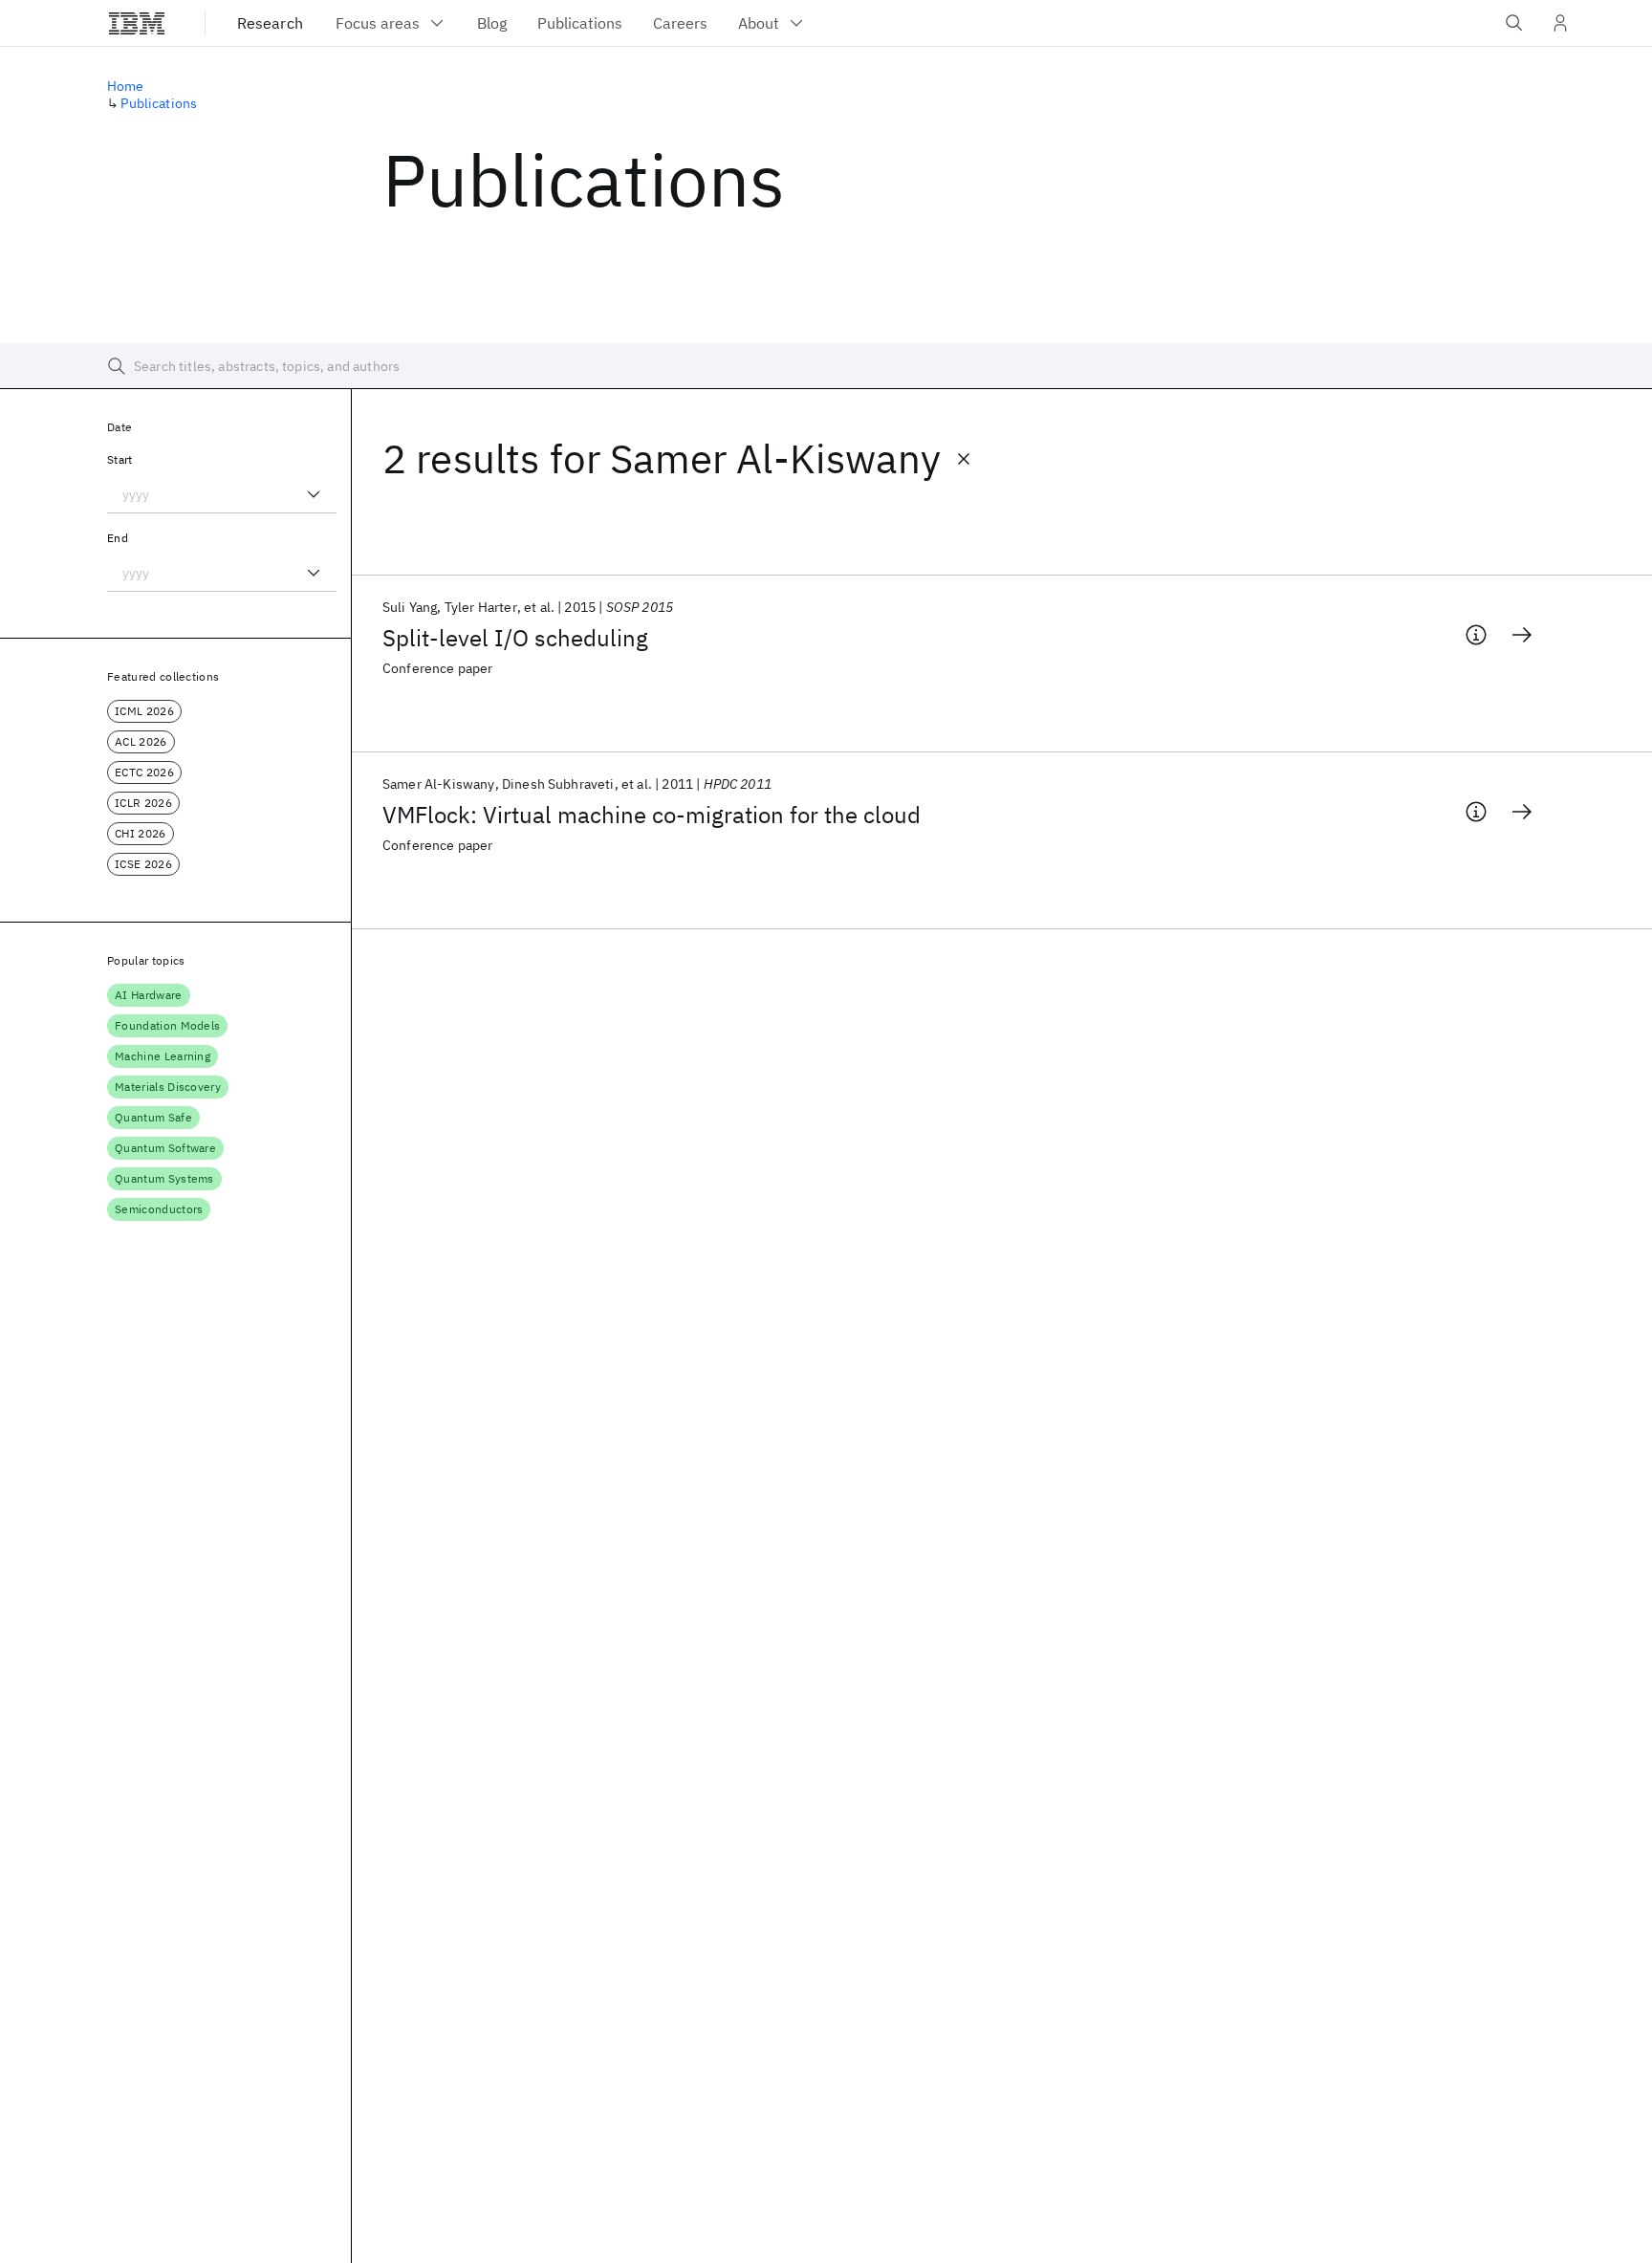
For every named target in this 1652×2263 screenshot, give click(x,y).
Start (120, 459)
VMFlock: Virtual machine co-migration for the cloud (652, 815)
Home (126, 86)
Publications (159, 103)
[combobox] (222, 494)
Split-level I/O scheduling (515, 638)
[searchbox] (826, 366)
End (118, 538)
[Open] (314, 494)
